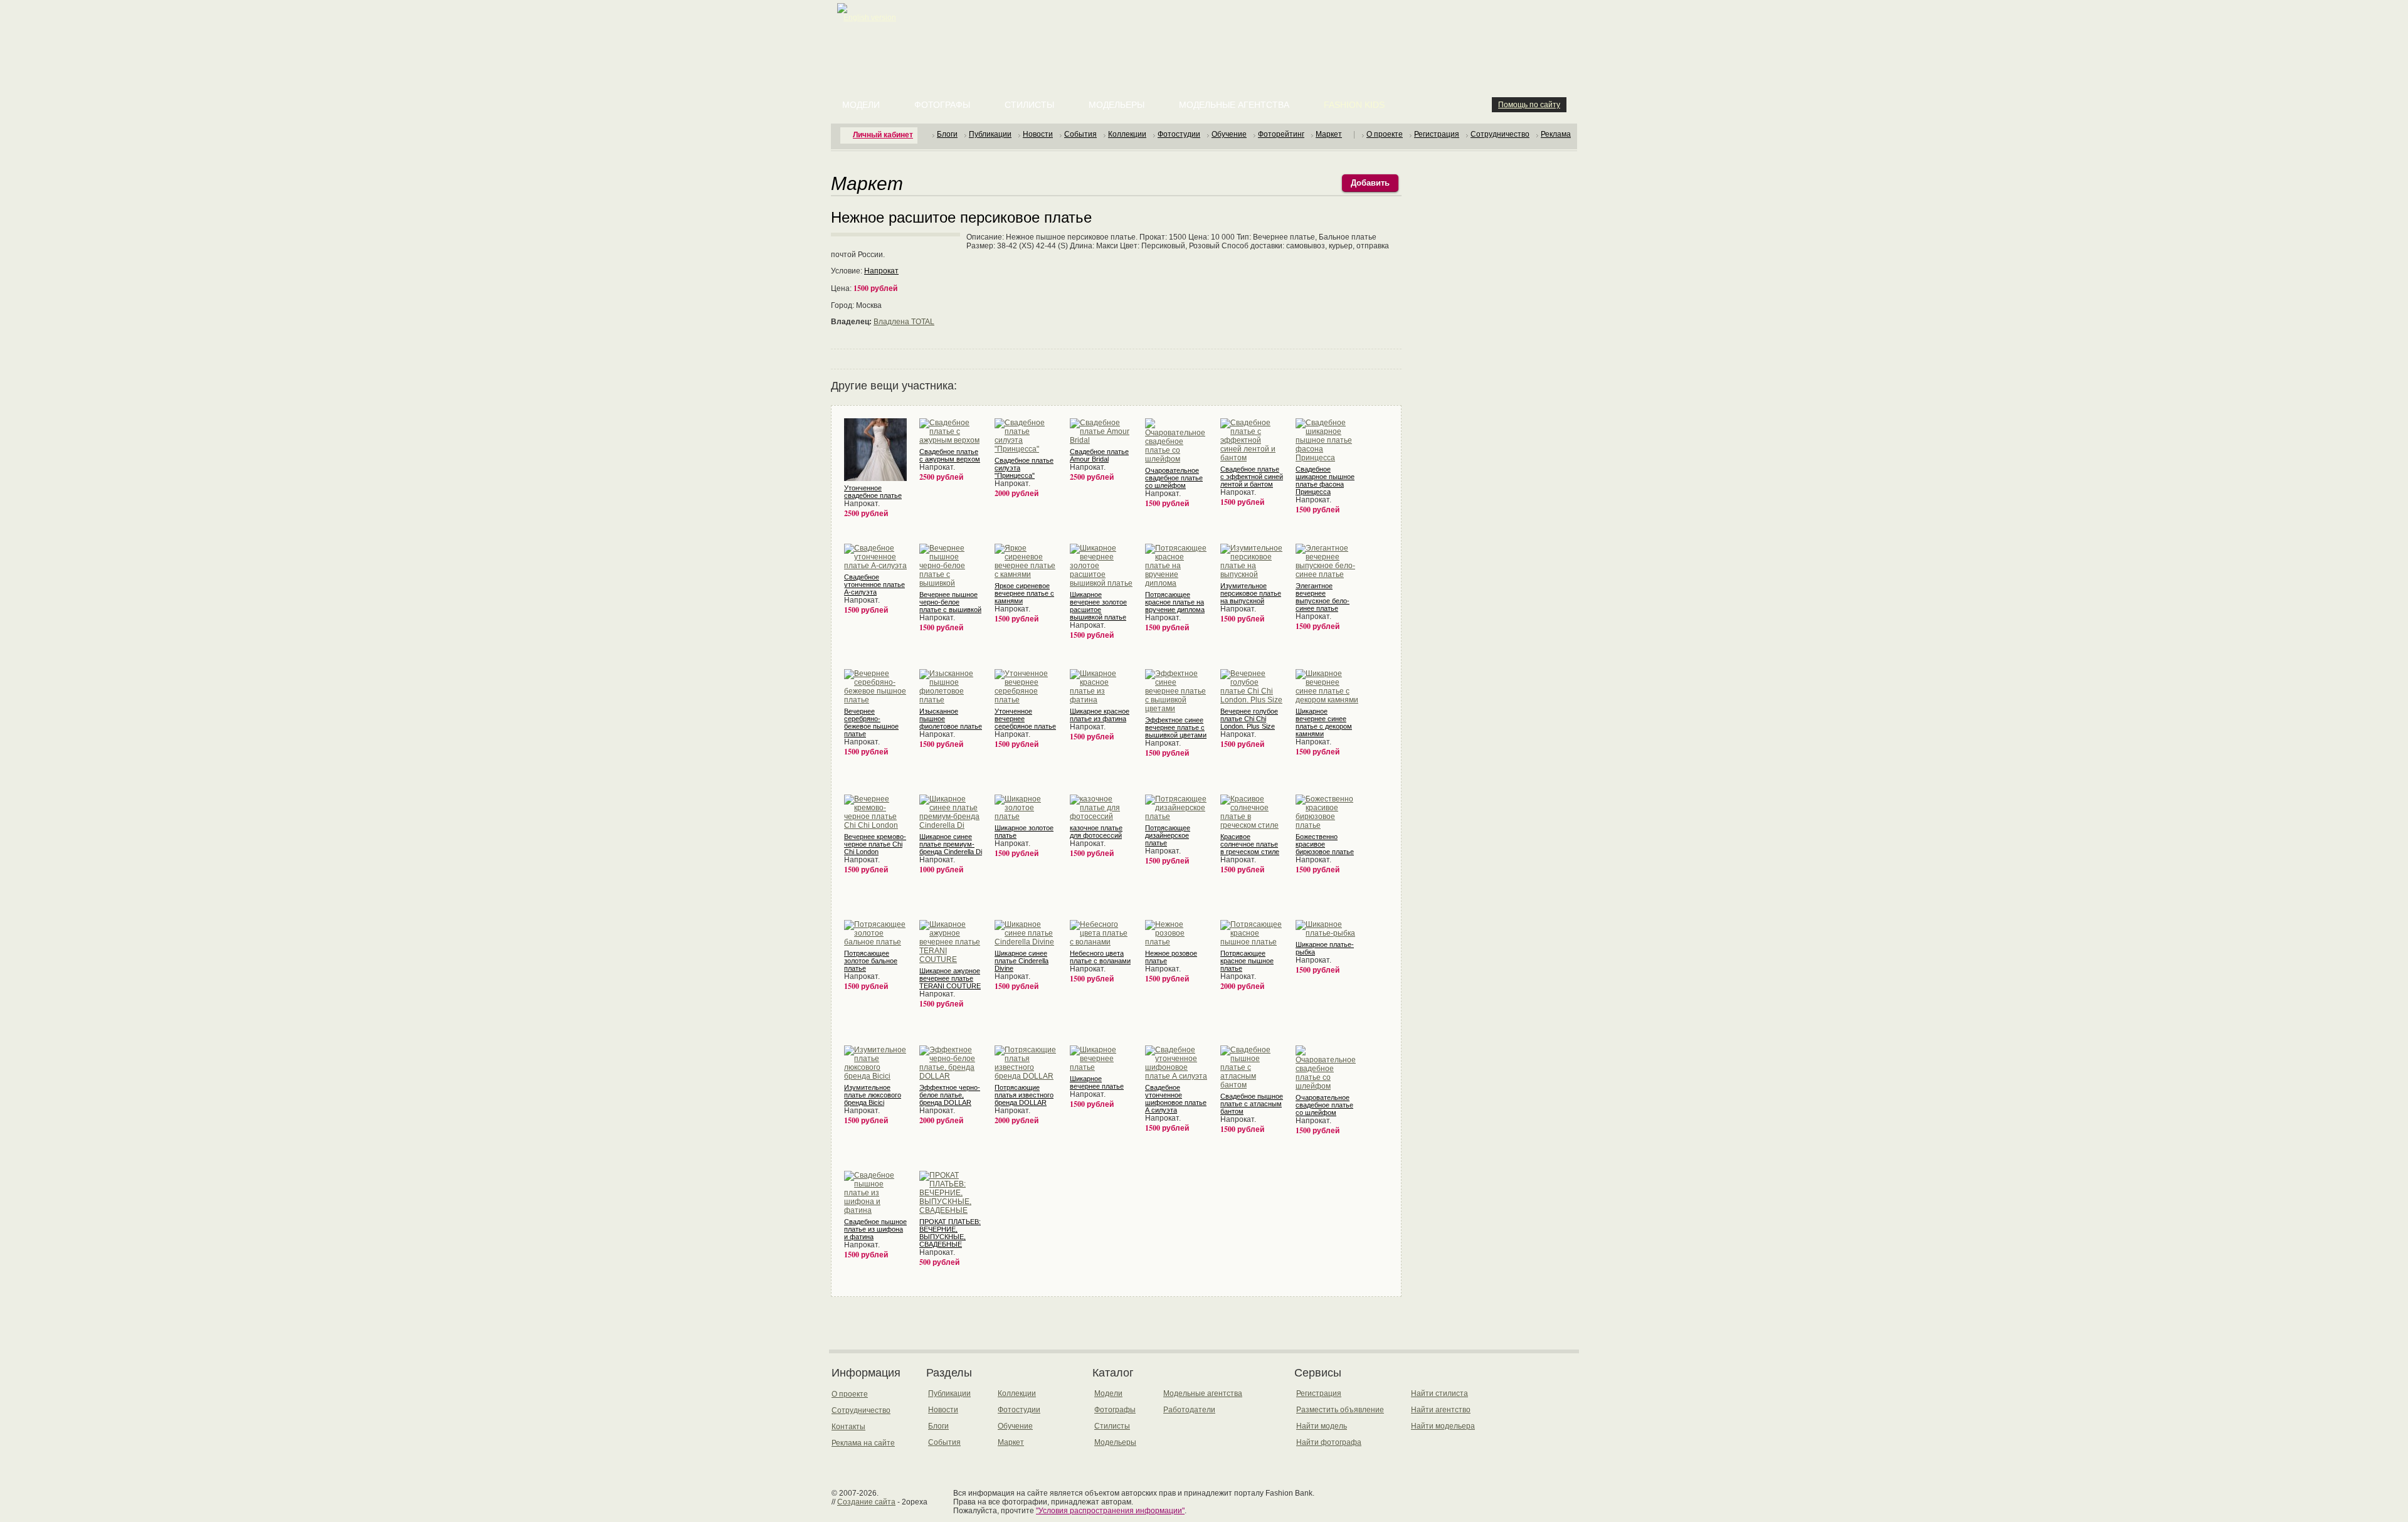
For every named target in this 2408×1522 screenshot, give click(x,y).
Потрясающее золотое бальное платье (871, 961)
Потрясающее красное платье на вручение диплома (1175, 602)
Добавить (1370, 183)
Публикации (990, 134)
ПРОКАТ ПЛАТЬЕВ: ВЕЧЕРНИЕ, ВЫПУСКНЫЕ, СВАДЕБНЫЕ (950, 1233)
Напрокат (881, 271)
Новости (1038, 134)
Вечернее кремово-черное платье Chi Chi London (875, 844)
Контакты (848, 1427)
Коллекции (1127, 134)
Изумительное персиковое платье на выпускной (1251, 593)
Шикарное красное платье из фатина (1100, 715)
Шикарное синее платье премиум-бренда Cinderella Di (951, 844)
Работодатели (1189, 1410)
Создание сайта (866, 1502)
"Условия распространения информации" (1110, 1511)
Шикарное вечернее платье (1097, 1082)
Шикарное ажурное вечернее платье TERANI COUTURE (950, 978)
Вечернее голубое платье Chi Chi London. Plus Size (1249, 719)
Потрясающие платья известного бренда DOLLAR (1024, 1095)
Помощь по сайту (1529, 105)
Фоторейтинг (1281, 134)
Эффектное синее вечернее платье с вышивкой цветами (1176, 727)
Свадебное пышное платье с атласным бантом (1252, 1104)
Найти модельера (1443, 1426)
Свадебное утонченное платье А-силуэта (874, 584)
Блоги (947, 134)
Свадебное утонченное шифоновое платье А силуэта (1176, 1099)
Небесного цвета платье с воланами (1100, 957)
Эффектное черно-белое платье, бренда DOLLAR (950, 1095)
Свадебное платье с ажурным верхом (950, 455)
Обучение (1229, 134)
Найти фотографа (1329, 1442)
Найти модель (1322, 1426)
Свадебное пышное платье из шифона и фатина (875, 1229)
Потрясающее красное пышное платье (1247, 961)
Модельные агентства (1234, 105)
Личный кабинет (883, 135)
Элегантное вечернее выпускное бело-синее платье (1323, 597)
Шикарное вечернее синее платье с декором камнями (1324, 722)
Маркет (1329, 134)
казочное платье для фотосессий (1096, 832)
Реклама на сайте (863, 1443)
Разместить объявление (1340, 1410)
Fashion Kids (1354, 105)
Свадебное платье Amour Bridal (1099, 455)
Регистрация (1437, 134)
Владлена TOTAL (904, 322)
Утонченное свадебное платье (873, 492)
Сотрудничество (1500, 134)
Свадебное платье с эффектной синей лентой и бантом (1252, 477)
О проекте (1385, 134)
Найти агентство (1441, 1410)
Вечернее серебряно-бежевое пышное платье (871, 722)
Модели (861, 105)
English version (870, 18)
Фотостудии (1179, 134)
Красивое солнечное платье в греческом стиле (1250, 844)
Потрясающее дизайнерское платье (1168, 835)
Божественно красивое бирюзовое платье (1325, 844)
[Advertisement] (1207, 31)
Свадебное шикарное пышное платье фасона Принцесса (1325, 480)
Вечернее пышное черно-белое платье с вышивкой (950, 602)
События (1080, 134)
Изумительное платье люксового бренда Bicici (873, 1095)
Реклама (1556, 134)
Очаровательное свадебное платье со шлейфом (1174, 478)
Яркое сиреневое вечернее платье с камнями (1024, 593)
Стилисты (1029, 105)
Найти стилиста (1439, 1393)
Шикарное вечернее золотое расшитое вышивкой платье (1098, 606)
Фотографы (942, 105)
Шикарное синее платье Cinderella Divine (1022, 961)
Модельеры (1117, 105)
